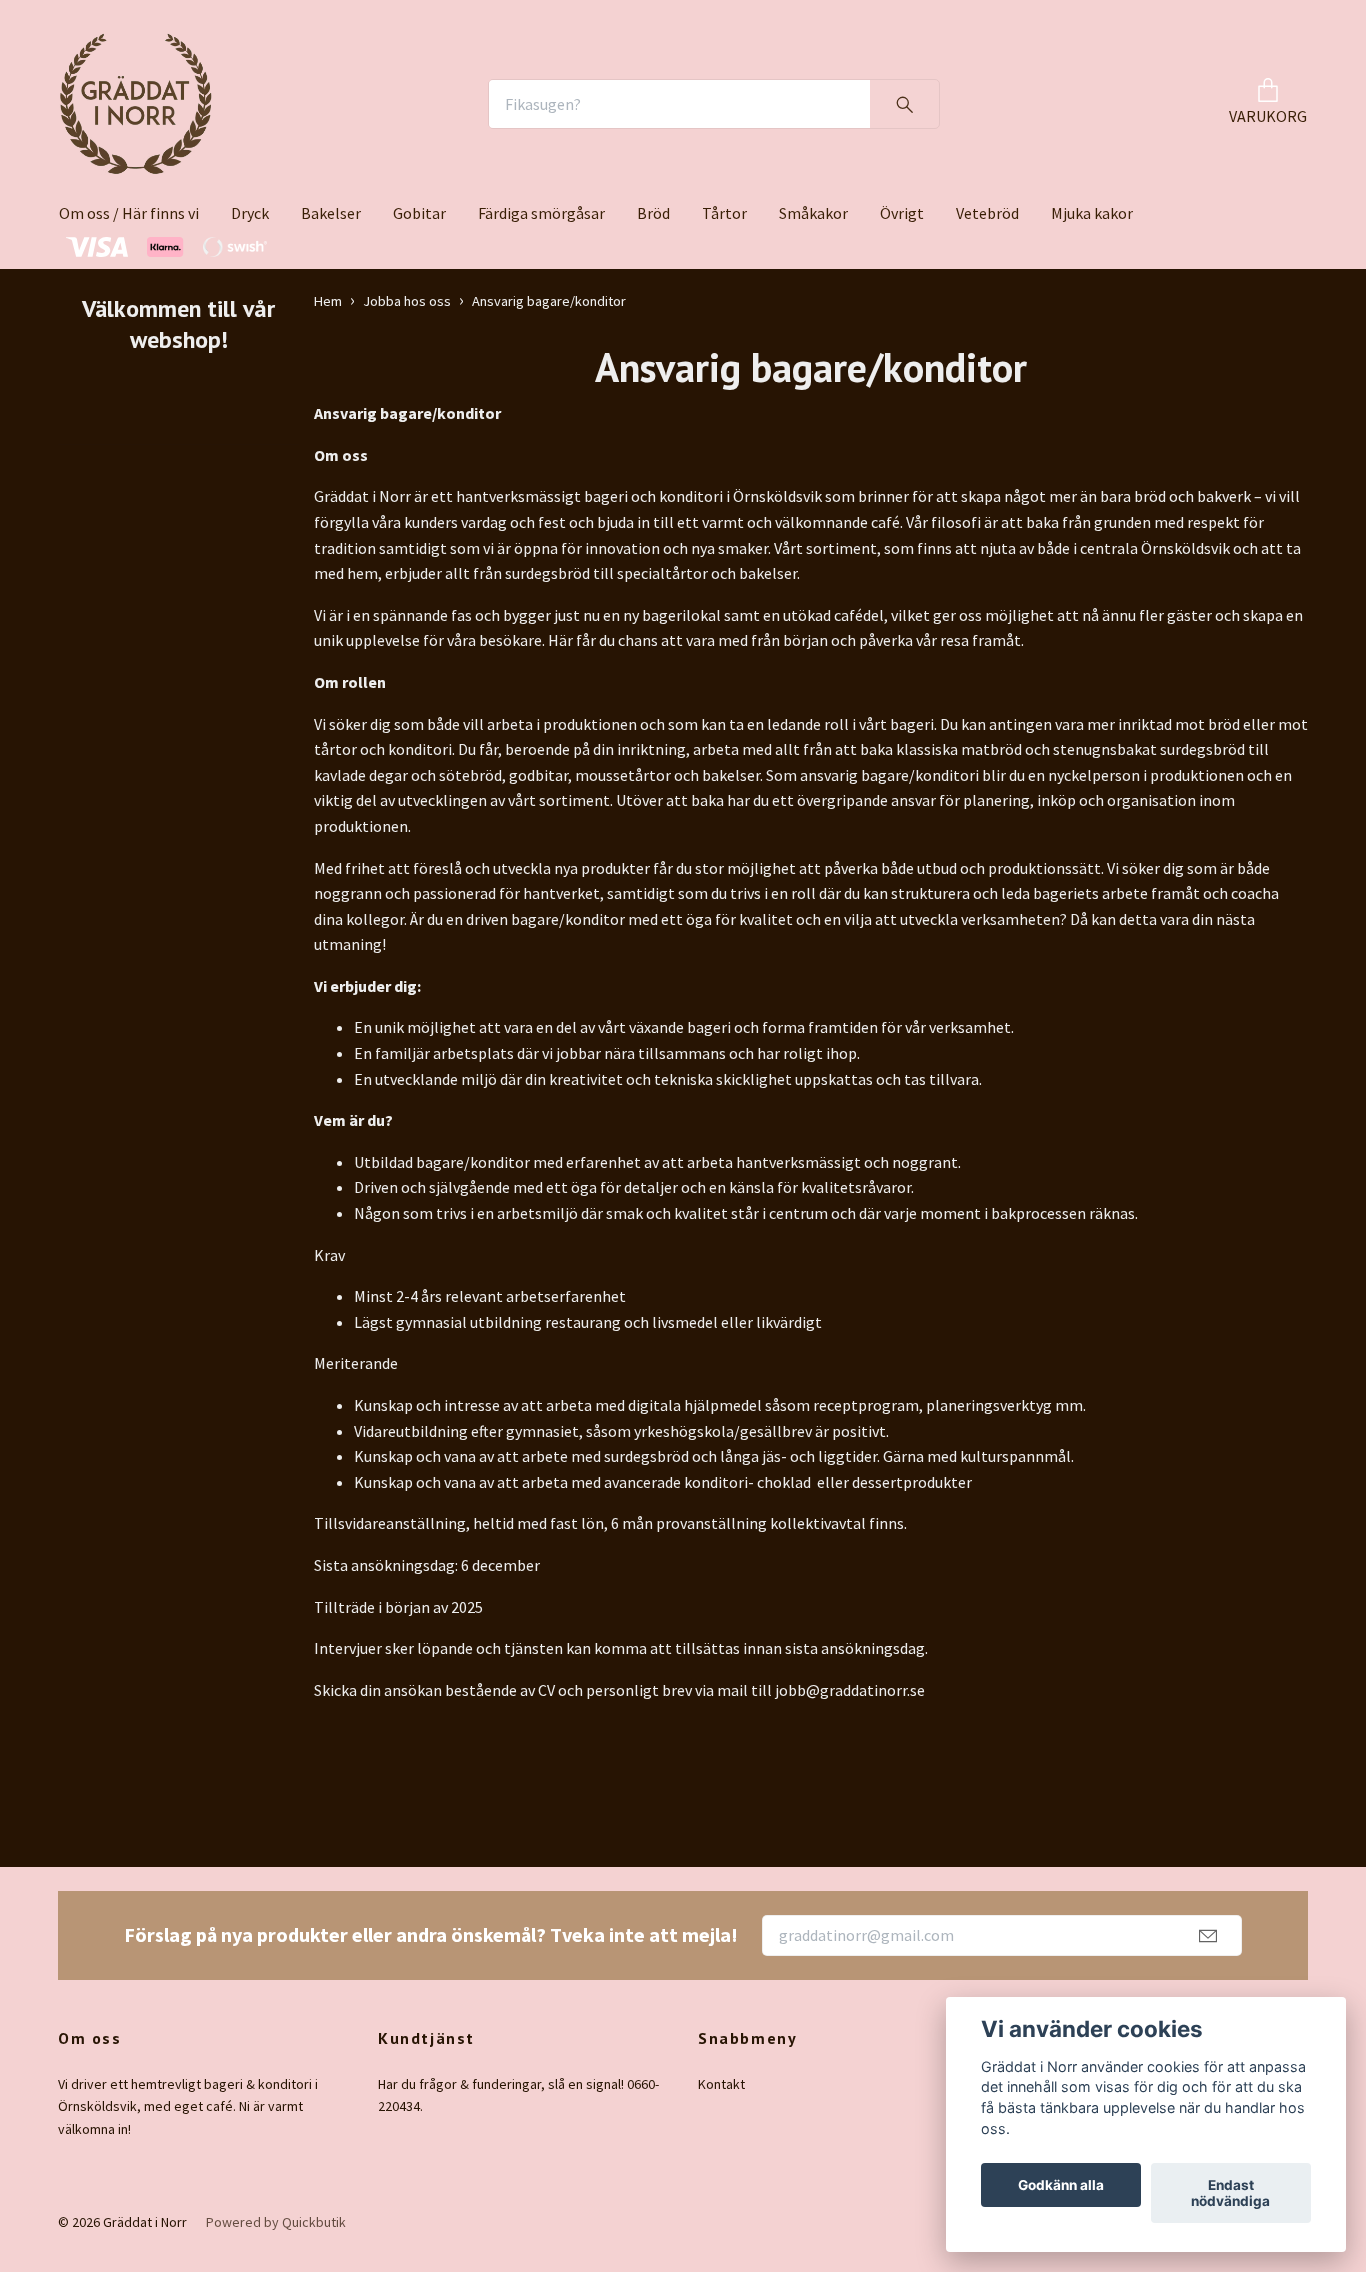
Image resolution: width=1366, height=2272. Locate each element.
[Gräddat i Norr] (136, 104)
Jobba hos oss (407, 301)
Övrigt (902, 213)
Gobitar (419, 213)
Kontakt (721, 2084)
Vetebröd (987, 213)
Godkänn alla (1061, 2185)
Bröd (653, 213)
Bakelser (331, 213)
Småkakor (813, 213)
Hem (328, 301)
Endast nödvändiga (1230, 2193)
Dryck (250, 213)
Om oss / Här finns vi (129, 213)
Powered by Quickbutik (276, 2222)
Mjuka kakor (1092, 213)
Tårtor (724, 213)
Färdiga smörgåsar (541, 213)
